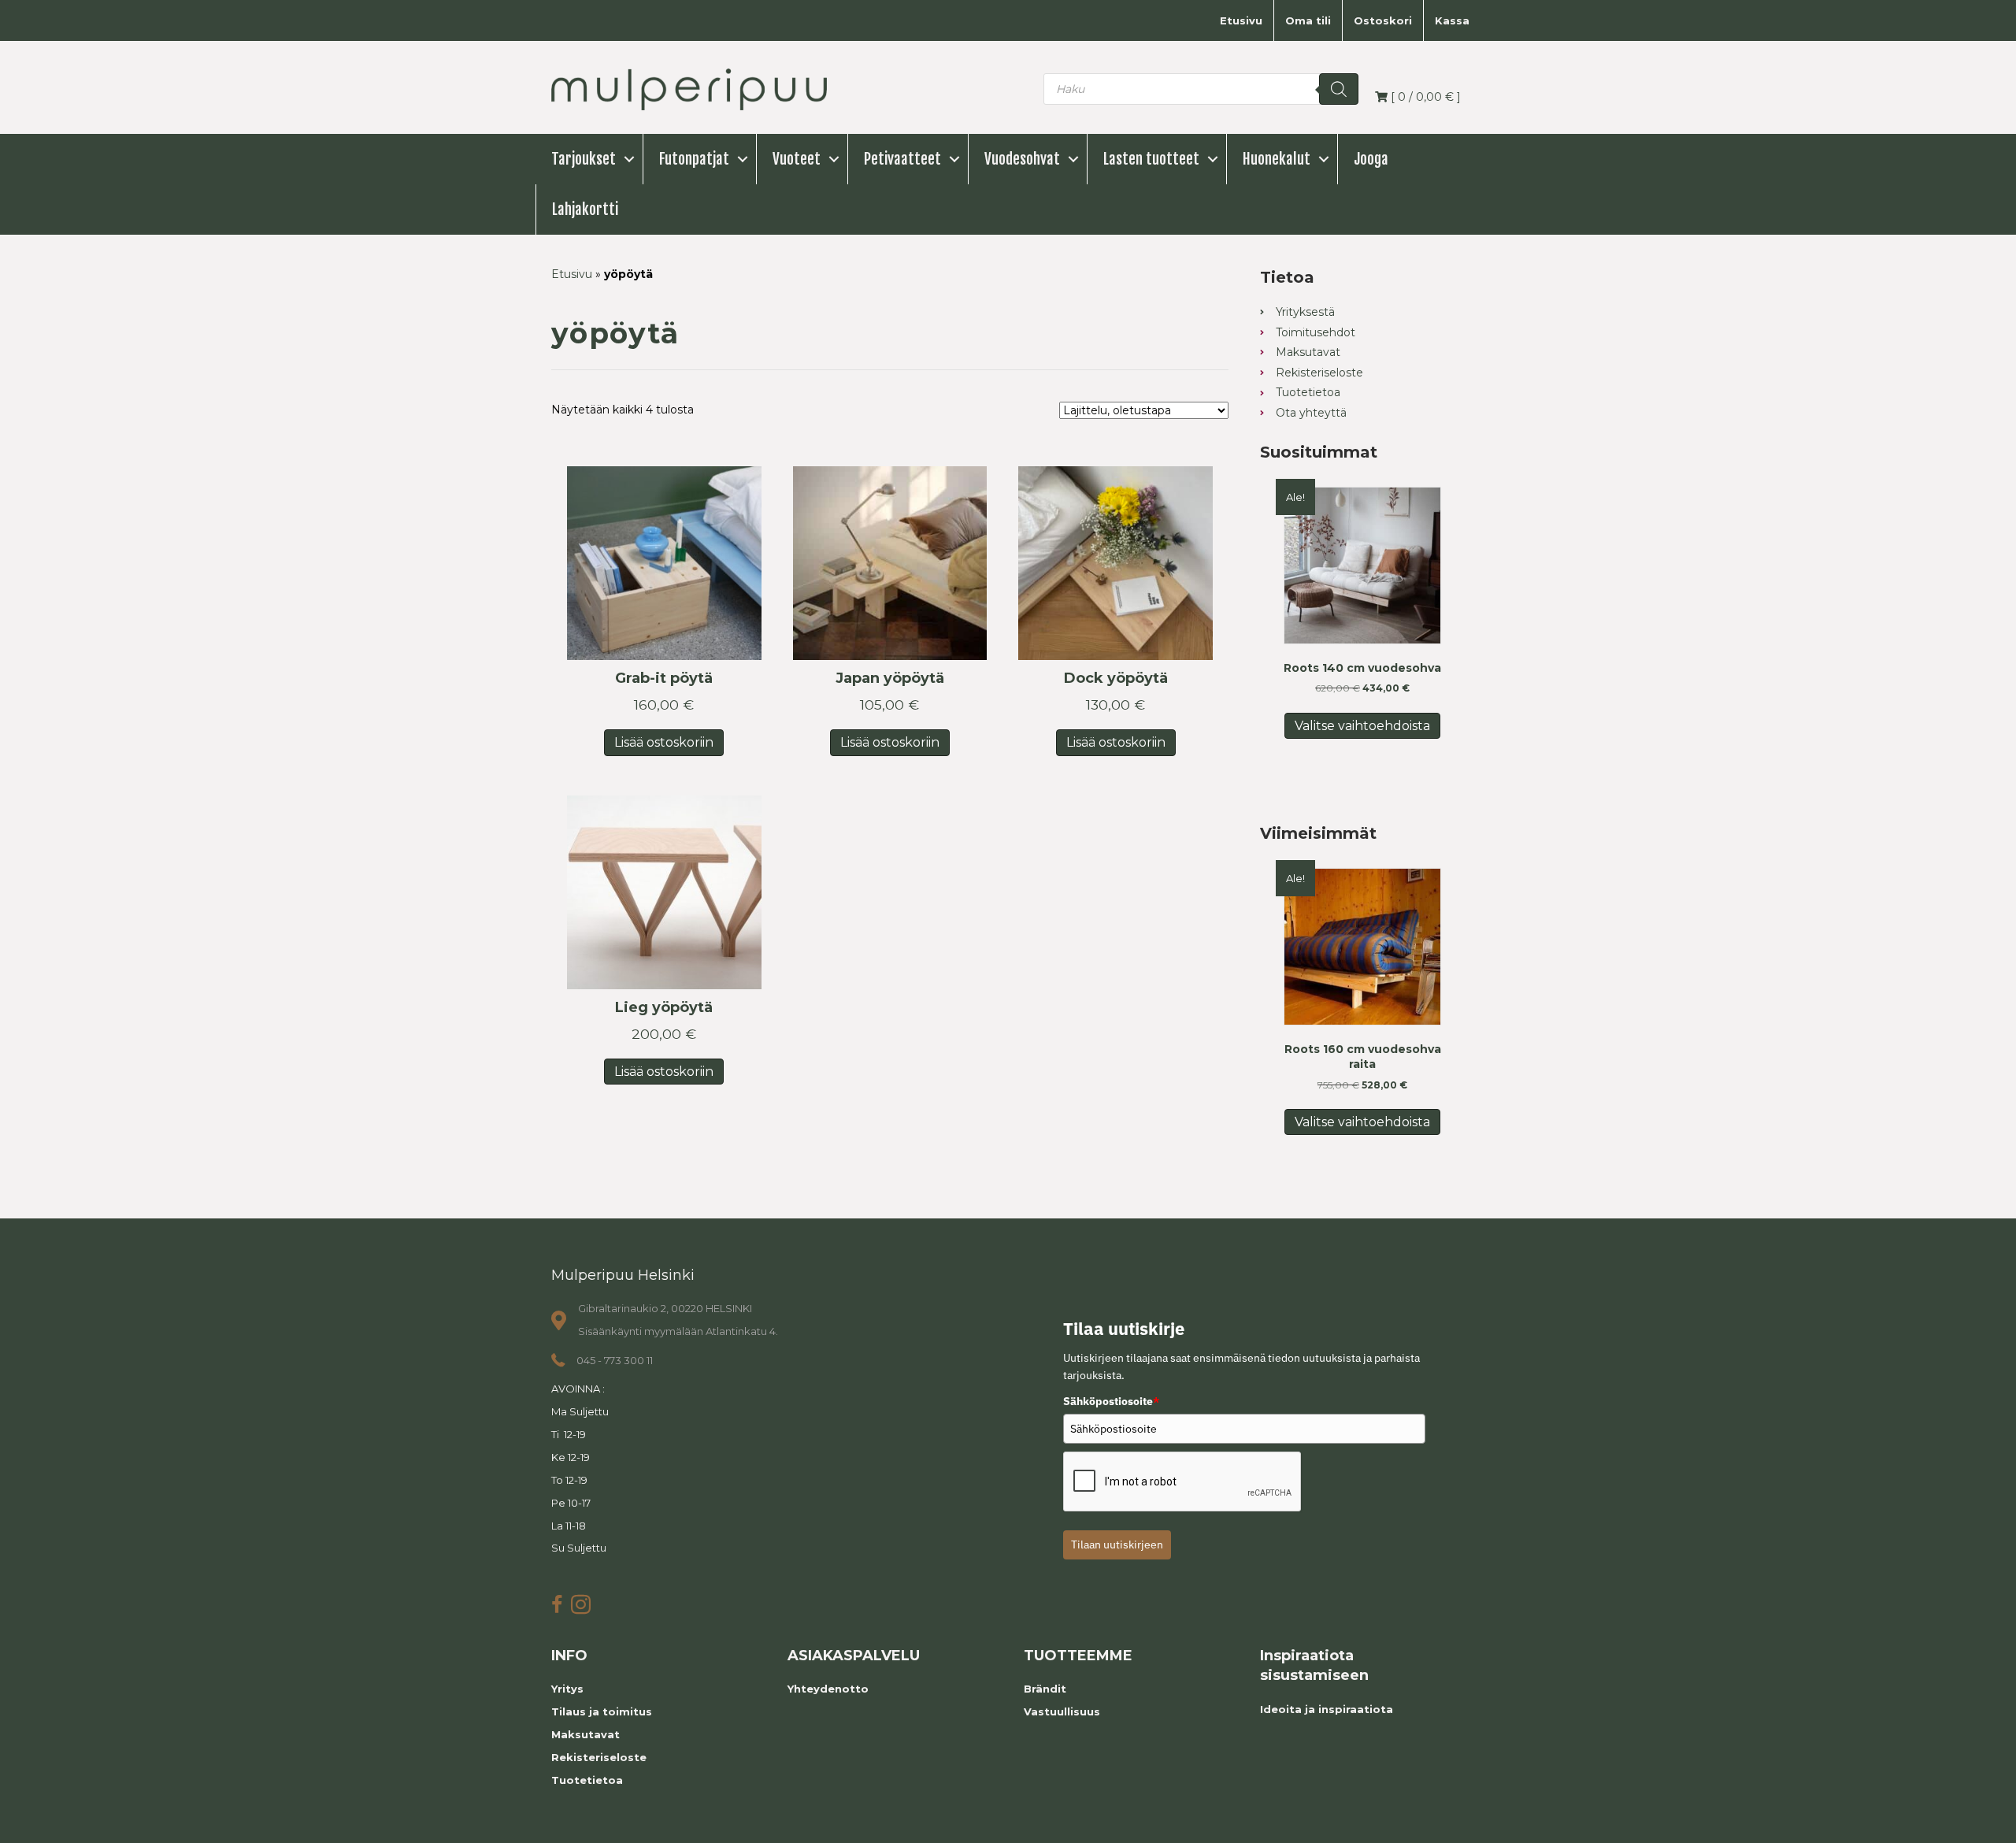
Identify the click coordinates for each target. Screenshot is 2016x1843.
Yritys (567, 1689)
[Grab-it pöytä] (664, 564)
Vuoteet (797, 159)
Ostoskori (1383, 20)
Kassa (1452, 20)
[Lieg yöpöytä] (664, 893)
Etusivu (1241, 20)
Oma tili (1308, 20)
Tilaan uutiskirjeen (1117, 1544)
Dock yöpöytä (1116, 678)
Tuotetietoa (587, 1780)
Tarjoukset (584, 159)
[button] (629, 159)
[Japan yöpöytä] (890, 564)
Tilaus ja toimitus (602, 1711)
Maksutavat (586, 1734)
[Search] (1339, 89)
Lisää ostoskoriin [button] (664, 742)
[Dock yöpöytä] (1115, 564)
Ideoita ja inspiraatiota (1327, 1709)
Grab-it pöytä (664, 678)
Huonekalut (1277, 159)
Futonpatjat (694, 159)
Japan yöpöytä (890, 678)
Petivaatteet (902, 159)
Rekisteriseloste (599, 1757)
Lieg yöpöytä (664, 1007)
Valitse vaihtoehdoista (1362, 726)
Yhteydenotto (828, 1689)
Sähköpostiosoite (1111, 1401)
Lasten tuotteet (1151, 159)
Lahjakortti (585, 210)
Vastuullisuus (1062, 1711)
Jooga (1371, 159)
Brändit (1045, 1689)
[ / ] (1424, 97)
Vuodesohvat (1022, 159)
